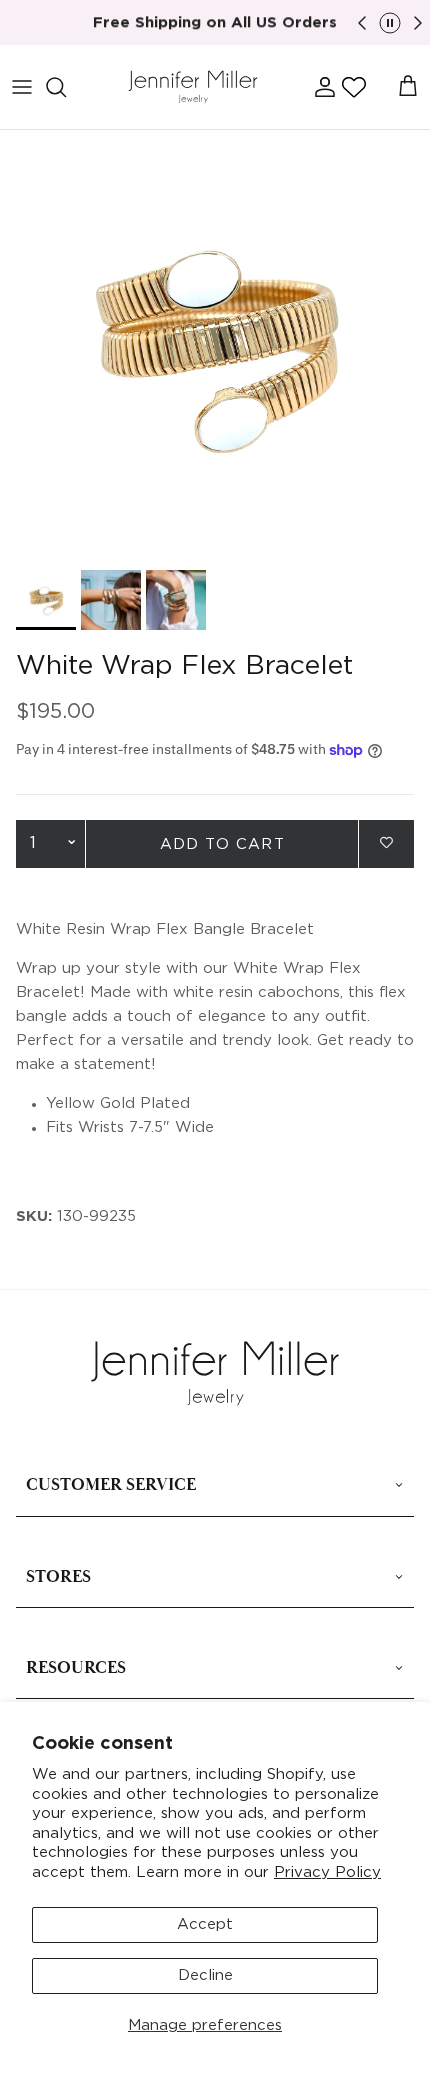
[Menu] (22, 87)
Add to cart (222, 844)
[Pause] (390, 23)
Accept (205, 1924)
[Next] (418, 23)
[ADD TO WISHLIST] (386, 842)
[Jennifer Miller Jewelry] (193, 87)
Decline (205, 1975)
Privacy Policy (327, 1872)
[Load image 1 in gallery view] (215, 345)
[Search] (66, 87)
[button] (354, 87)
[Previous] (362, 23)
